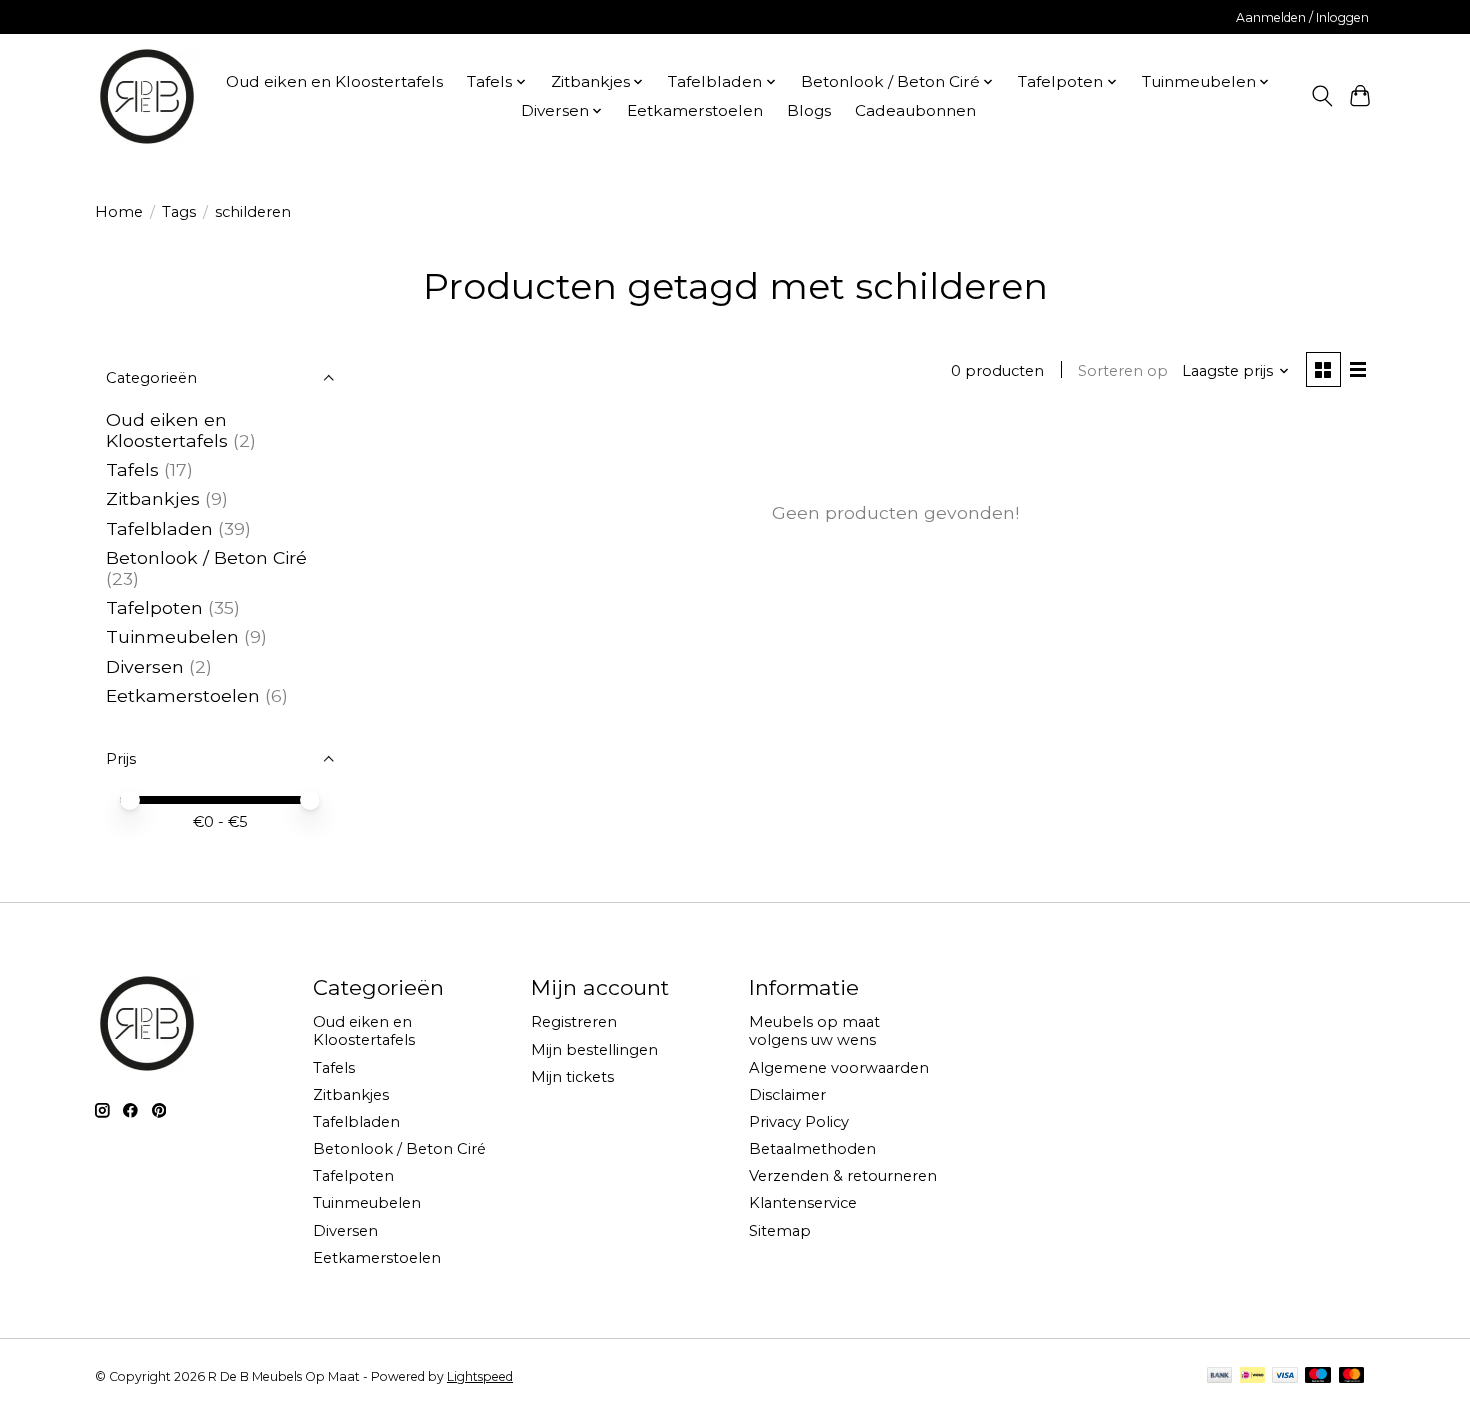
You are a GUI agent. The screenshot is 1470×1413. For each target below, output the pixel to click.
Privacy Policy (799, 1122)
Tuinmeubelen (172, 636)
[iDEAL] (1252, 1376)
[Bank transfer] (1220, 1376)
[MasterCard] (1352, 1376)
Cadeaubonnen (915, 110)
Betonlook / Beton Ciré (206, 557)
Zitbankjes (153, 498)
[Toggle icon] (1321, 96)
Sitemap (780, 1231)
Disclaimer (787, 1095)
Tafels (132, 469)
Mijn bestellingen (594, 1050)
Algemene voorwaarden (839, 1068)
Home (119, 212)
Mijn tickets (572, 1077)
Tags (179, 212)
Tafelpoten (154, 607)
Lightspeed (480, 1376)
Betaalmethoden (812, 1149)
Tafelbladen (159, 528)
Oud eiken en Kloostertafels (334, 81)
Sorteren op (1123, 371)
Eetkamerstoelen (695, 110)
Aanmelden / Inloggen (1302, 17)
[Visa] (1285, 1376)
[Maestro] (1318, 1376)
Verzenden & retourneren (843, 1176)
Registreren (574, 1022)
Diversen (145, 666)
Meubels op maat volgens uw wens (814, 1031)
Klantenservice (803, 1203)
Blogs (809, 110)
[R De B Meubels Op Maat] (147, 96)
